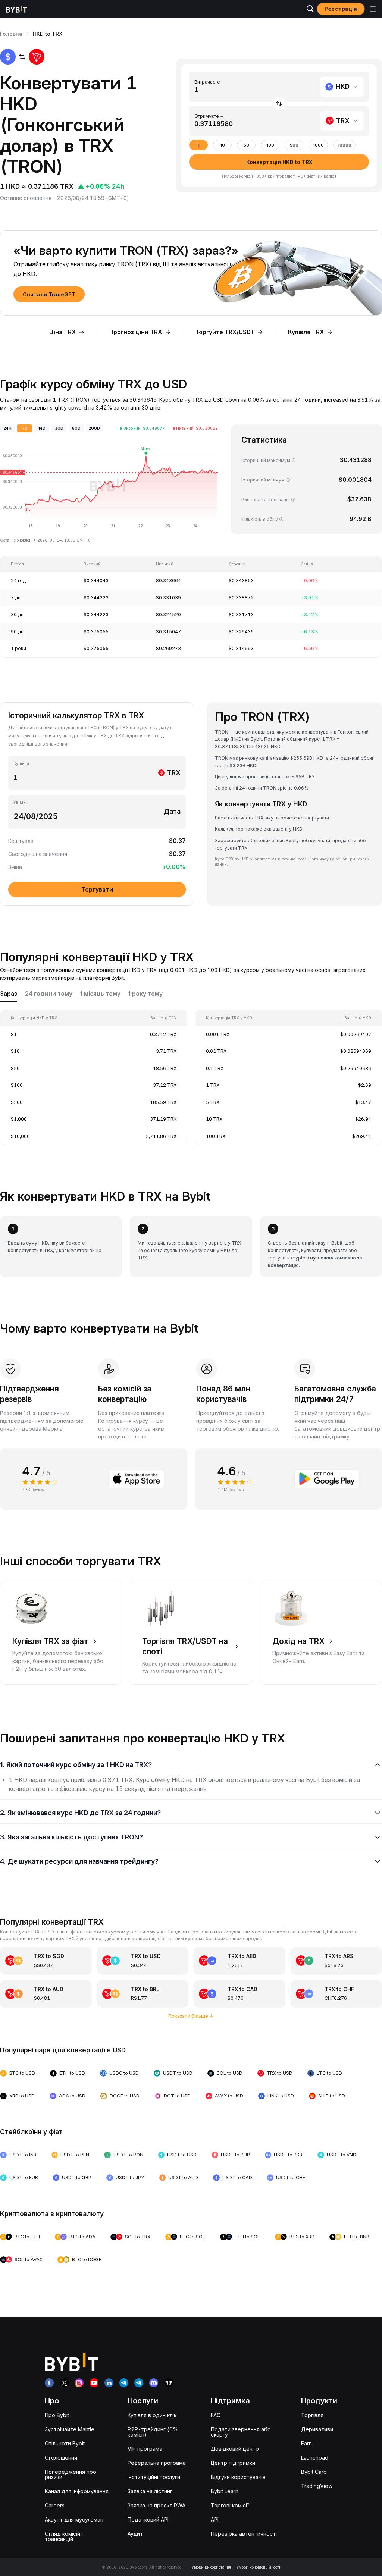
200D (94, 428)
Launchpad (315, 2458)
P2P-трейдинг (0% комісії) (153, 2432)
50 (246, 145)
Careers (55, 2505)
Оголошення (61, 2458)
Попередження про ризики (71, 2474)
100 (270, 145)
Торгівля (312, 2415)
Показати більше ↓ (191, 2016)
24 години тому (49, 994)
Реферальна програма (157, 2463)
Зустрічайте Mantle (70, 2429)
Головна (11, 34)
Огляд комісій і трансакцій (64, 2536)
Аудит (135, 2534)
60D (76, 428)
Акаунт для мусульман (74, 2519)
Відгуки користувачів (238, 2477)
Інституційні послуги (154, 2477)
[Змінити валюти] (279, 104)
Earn (306, 2443)
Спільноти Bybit (65, 2443)
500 (294, 145)
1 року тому (145, 994)
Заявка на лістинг (150, 2491)
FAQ (216, 2415)
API (215, 2519)
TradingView (317, 2486)
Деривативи (317, 2429)
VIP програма (145, 2449)
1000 (318, 145)
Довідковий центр (235, 2449)
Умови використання (211, 2567)
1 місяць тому (100, 994)
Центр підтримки (233, 2463)
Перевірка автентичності (244, 2534)
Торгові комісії (230, 2505)
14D (42, 428)
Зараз (9, 994)
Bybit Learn (225, 2491)
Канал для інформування (77, 2491)
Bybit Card (314, 2472)
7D (25, 428)
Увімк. (20, 802)
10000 (345, 145)
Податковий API (148, 2519)
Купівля (21, 764)
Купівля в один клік (152, 2415)
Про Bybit (57, 2415)
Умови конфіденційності (258, 2567)
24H (7, 428)
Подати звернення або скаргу (241, 2432)
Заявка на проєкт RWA (156, 2505)
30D (59, 428)
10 (223, 145)
